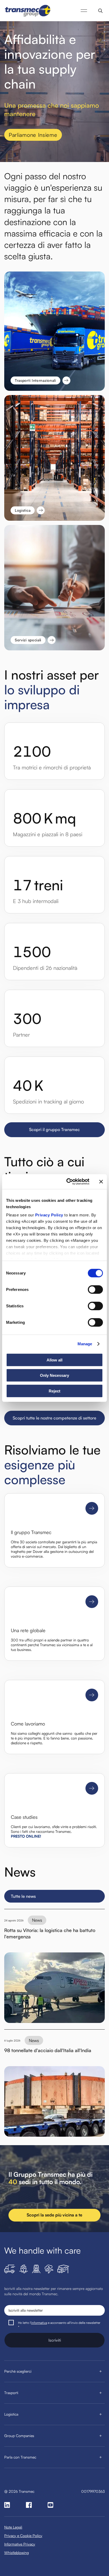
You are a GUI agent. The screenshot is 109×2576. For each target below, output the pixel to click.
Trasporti (11, 2393)
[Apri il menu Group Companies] (101, 2436)
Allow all (54, 1360)
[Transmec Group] (28, 11)
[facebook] (29, 2505)
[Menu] (84, 11)
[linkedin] (7, 2505)
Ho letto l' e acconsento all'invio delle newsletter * (59, 2325)
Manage (85, 1344)
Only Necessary (54, 1375)
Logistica (11, 2414)
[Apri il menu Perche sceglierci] (101, 2371)
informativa (39, 2323)
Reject (54, 1391)
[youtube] (51, 2505)
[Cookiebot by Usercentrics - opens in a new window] (67, 1182)
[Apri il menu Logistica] (101, 2414)
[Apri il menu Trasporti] (101, 2393)
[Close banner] (101, 1182)
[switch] (95, 1289)
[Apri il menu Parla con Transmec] (101, 2457)
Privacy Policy (49, 1215)
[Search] (100, 11)
